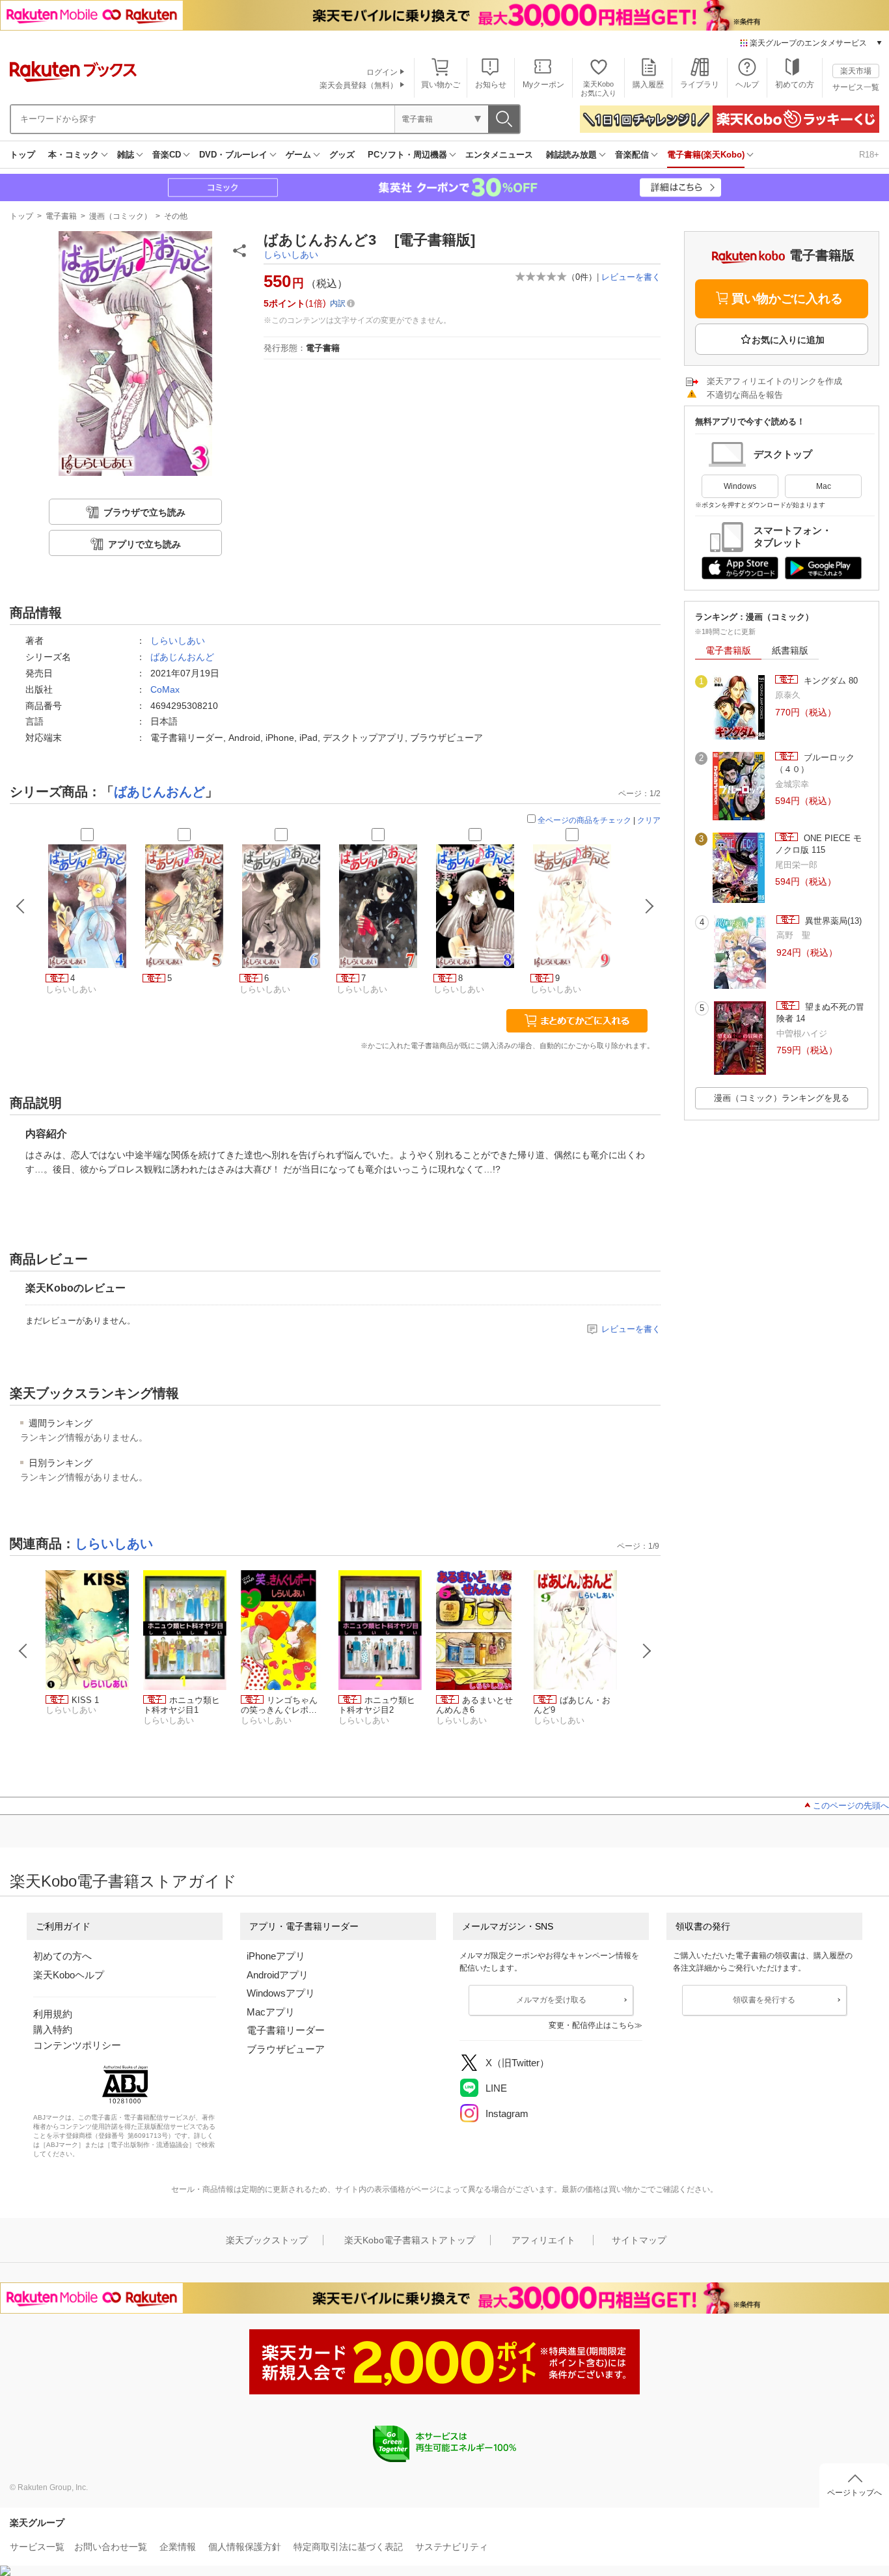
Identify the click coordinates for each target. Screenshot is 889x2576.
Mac (824, 486)
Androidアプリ (278, 1975)
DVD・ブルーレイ (233, 155)
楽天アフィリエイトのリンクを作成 (774, 381)
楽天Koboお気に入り (598, 88)
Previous (23, 1651)
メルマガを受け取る (551, 2000)
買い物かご (441, 85)
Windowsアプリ (281, 1993)
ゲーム (298, 155)
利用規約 (53, 2014)
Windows (740, 486)
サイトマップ (639, 2240)
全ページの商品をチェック (584, 820)
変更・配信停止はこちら (592, 2025)
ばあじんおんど (182, 657)
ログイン (382, 72)
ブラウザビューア (286, 2049)
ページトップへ (855, 2493)
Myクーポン (543, 85)
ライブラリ (700, 85)
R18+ (869, 155)
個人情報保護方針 (245, 2547)
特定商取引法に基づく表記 (348, 2547)
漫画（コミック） (120, 216)
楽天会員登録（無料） (359, 85)
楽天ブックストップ (267, 2240)
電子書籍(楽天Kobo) (706, 155)
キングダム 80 (829, 681)
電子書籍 (61, 216)
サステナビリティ (452, 2547)
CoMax (165, 689)
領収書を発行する (764, 2000)
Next (647, 1651)
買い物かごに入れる (787, 298)
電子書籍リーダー (286, 2030)
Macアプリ (271, 2012)
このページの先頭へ (851, 1806)
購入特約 (53, 2029)
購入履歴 (648, 85)
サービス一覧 (856, 87)
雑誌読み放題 (571, 155)
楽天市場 (856, 71)
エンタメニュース (499, 155)
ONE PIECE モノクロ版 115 (818, 844)
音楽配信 (632, 155)
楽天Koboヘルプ (69, 1975)
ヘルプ (747, 85)
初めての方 (795, 85)
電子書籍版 (728, 650)
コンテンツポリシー (77, 2045)
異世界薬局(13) (832, 921)
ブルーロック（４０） (815, 763)
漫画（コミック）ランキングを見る (782, 1098)
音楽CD (167, 155)
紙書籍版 (790, 650)
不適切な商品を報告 (745, 395)
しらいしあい (291, 255)
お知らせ (491, 85)
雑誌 (126, 155)
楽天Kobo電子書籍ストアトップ (410, 2240)
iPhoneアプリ (276, 1956)
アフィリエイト (543, 2240)
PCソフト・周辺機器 (407, 155)
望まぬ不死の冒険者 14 (820, 1013)
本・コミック (74, 155)
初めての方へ (62, 1956)
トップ (22, 155)
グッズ (342, 155)
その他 (176, 216)
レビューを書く (631, 277)
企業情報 (178, 2547)
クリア (649, 820)
